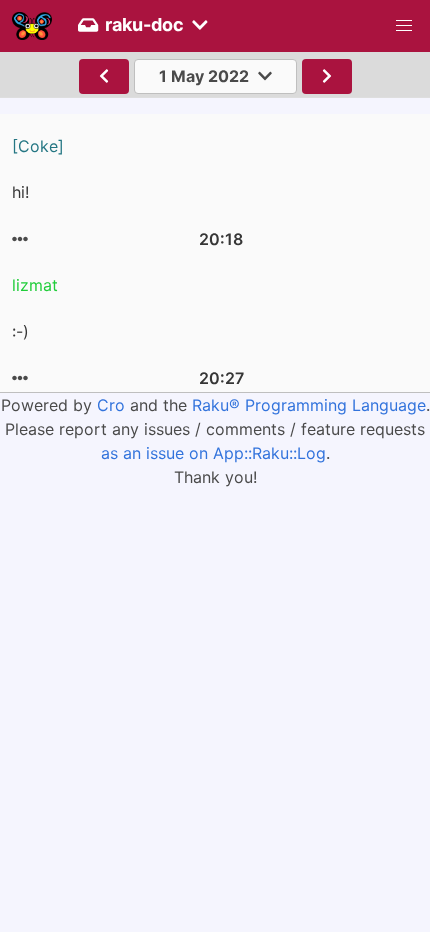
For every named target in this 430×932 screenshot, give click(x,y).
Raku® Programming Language (309, 405)
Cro (111, 405)
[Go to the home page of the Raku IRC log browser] (32, 26)
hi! (20, 192)
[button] (404, 26)
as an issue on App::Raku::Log (213, 453)
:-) (20, 332)
